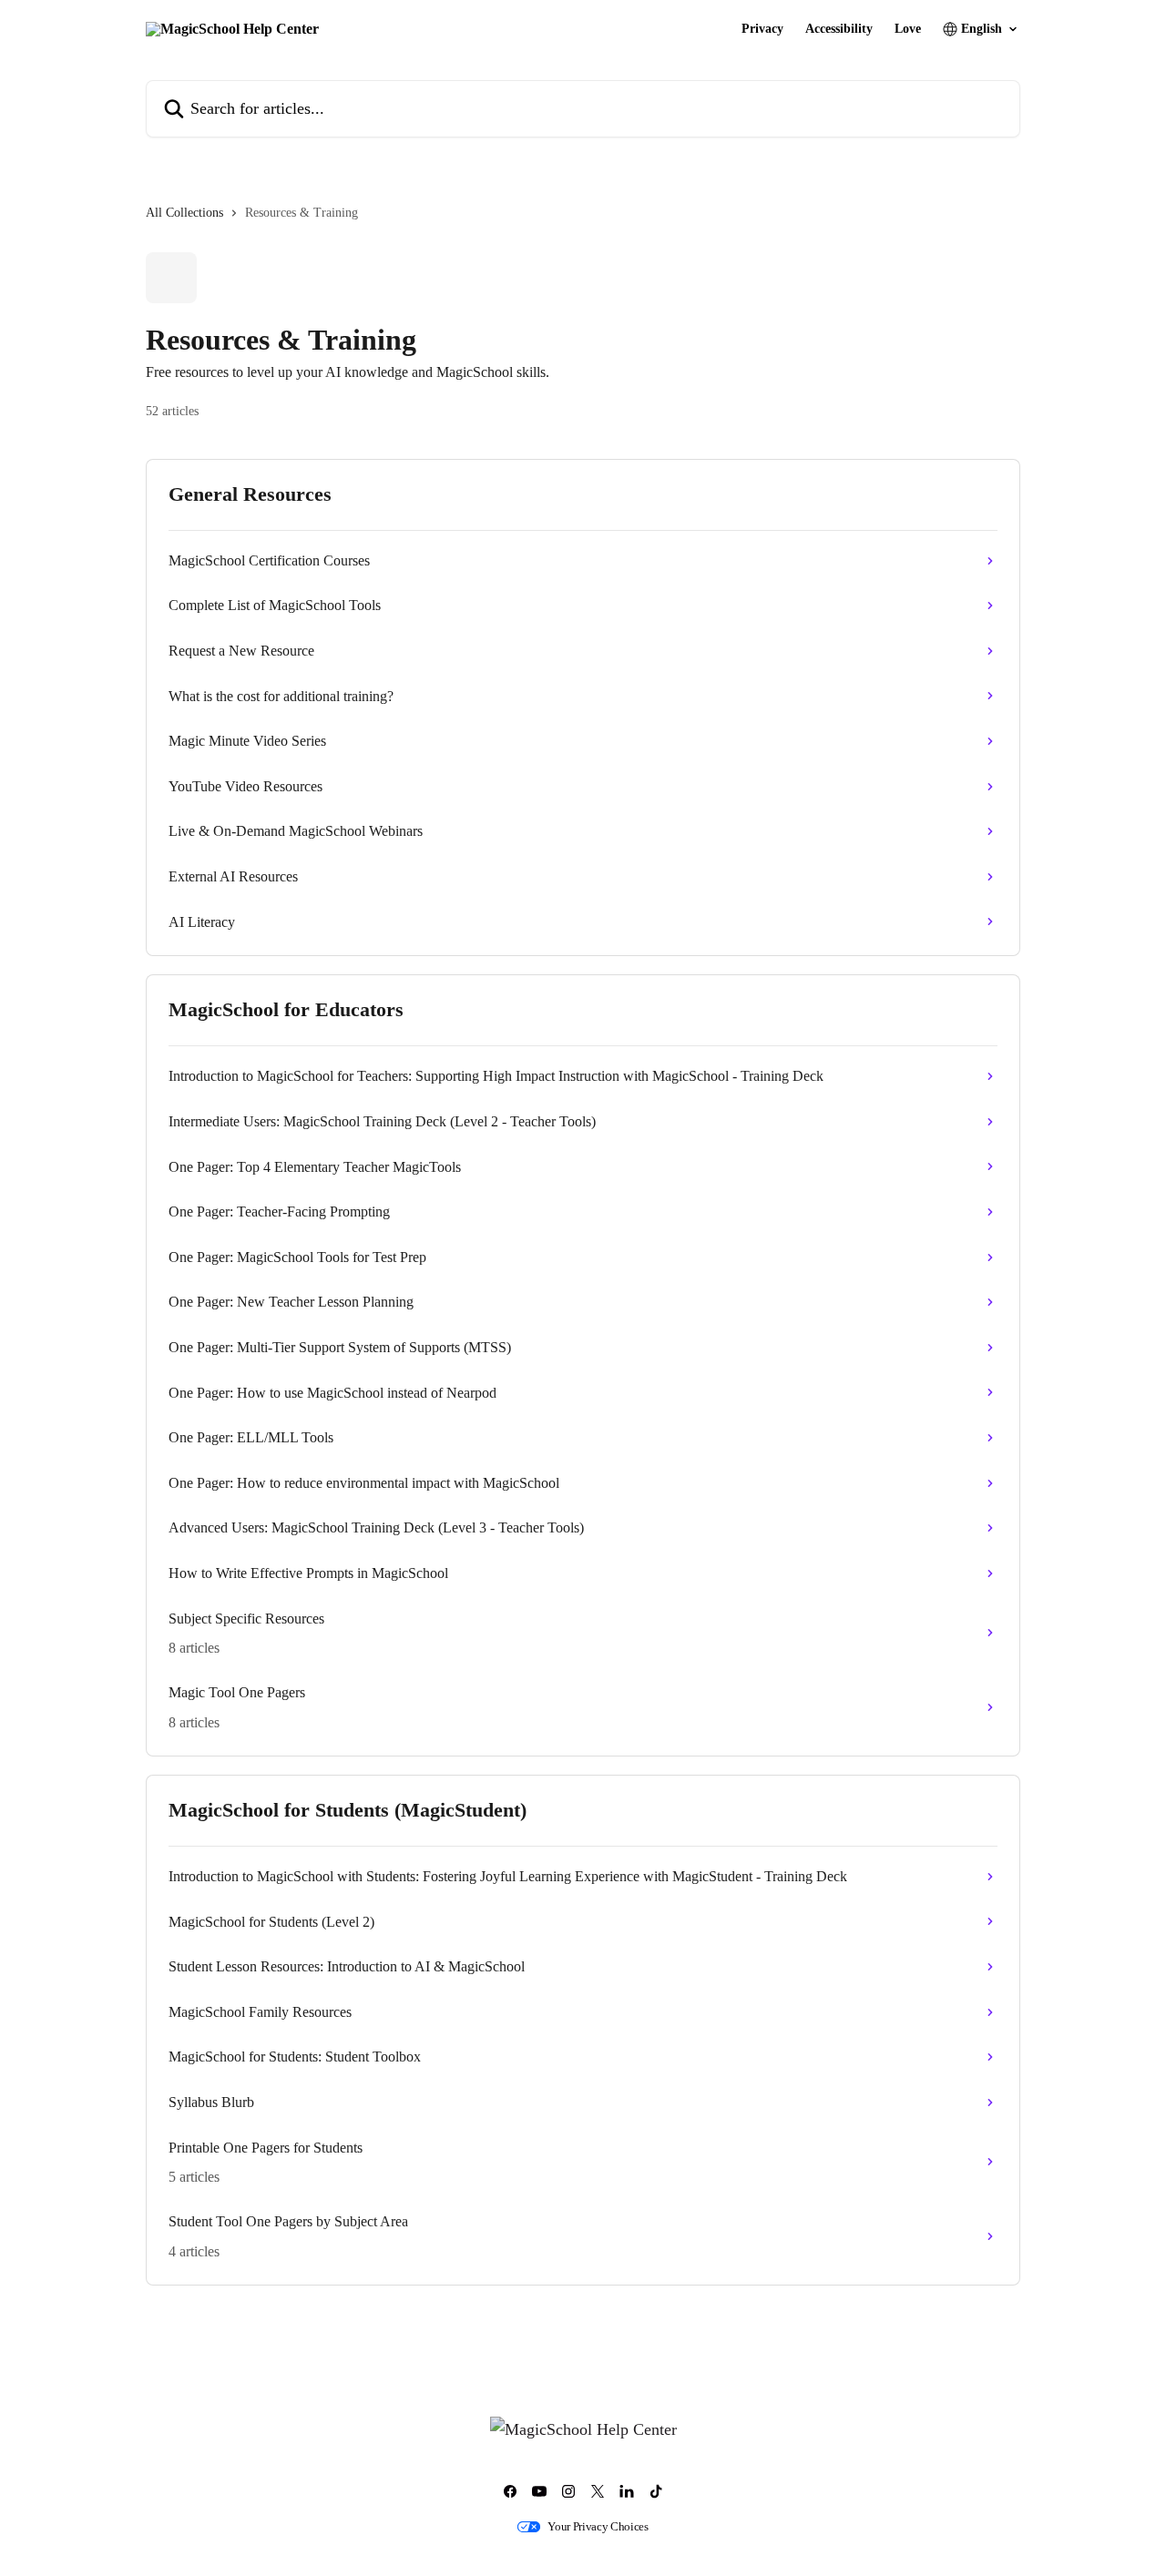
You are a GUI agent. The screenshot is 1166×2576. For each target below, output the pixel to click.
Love (908, 29)
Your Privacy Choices (598, 2526)
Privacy (762, 29)
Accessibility (839, 29)
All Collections (184, 213)
